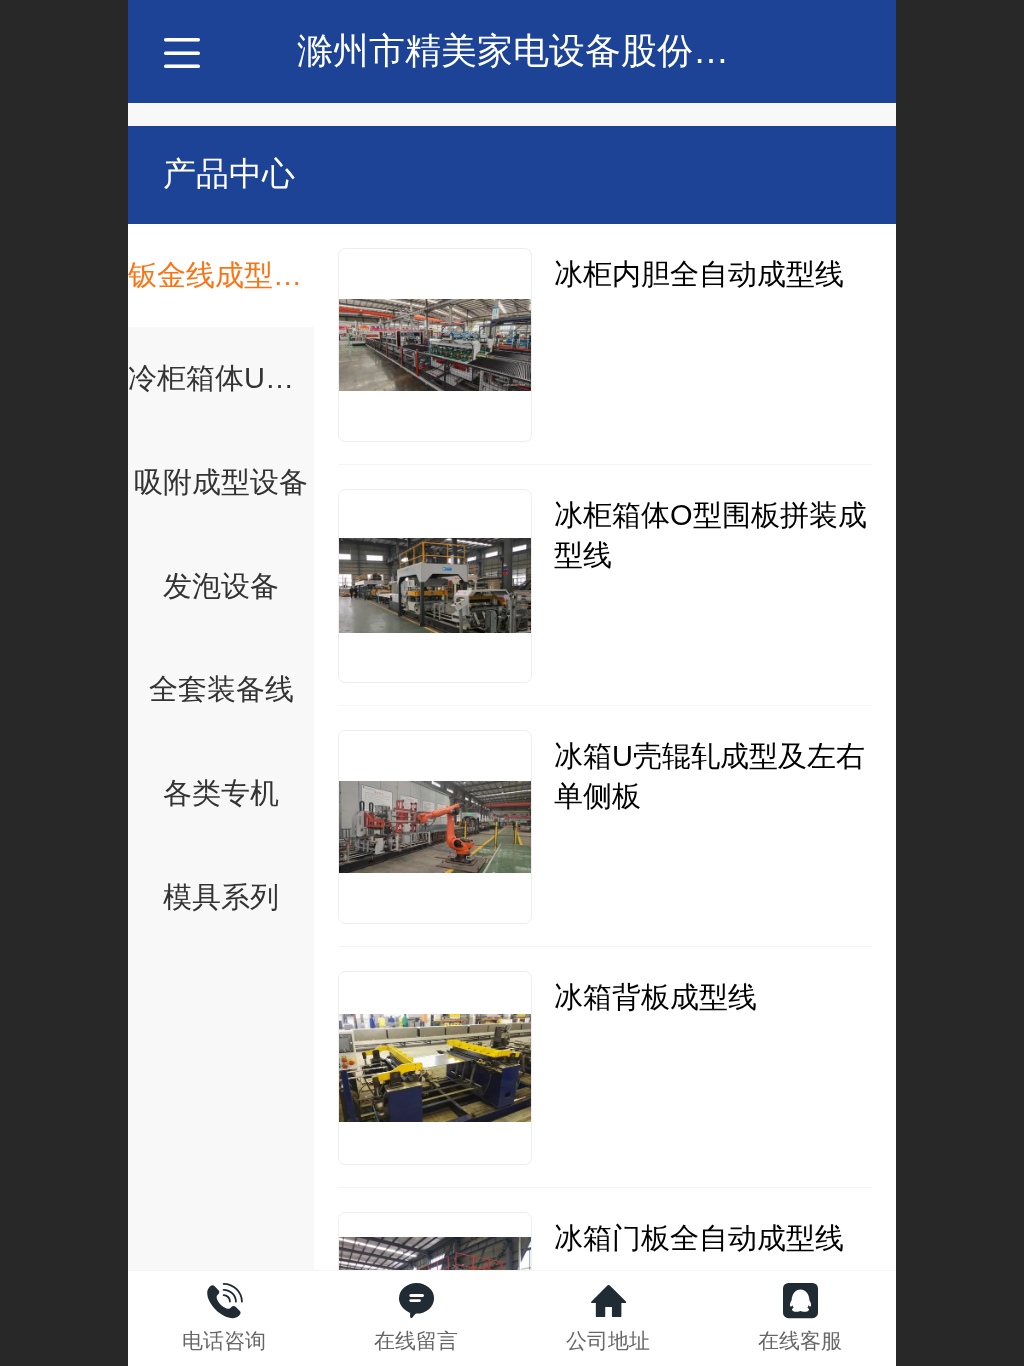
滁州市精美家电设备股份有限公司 (567, 50)
